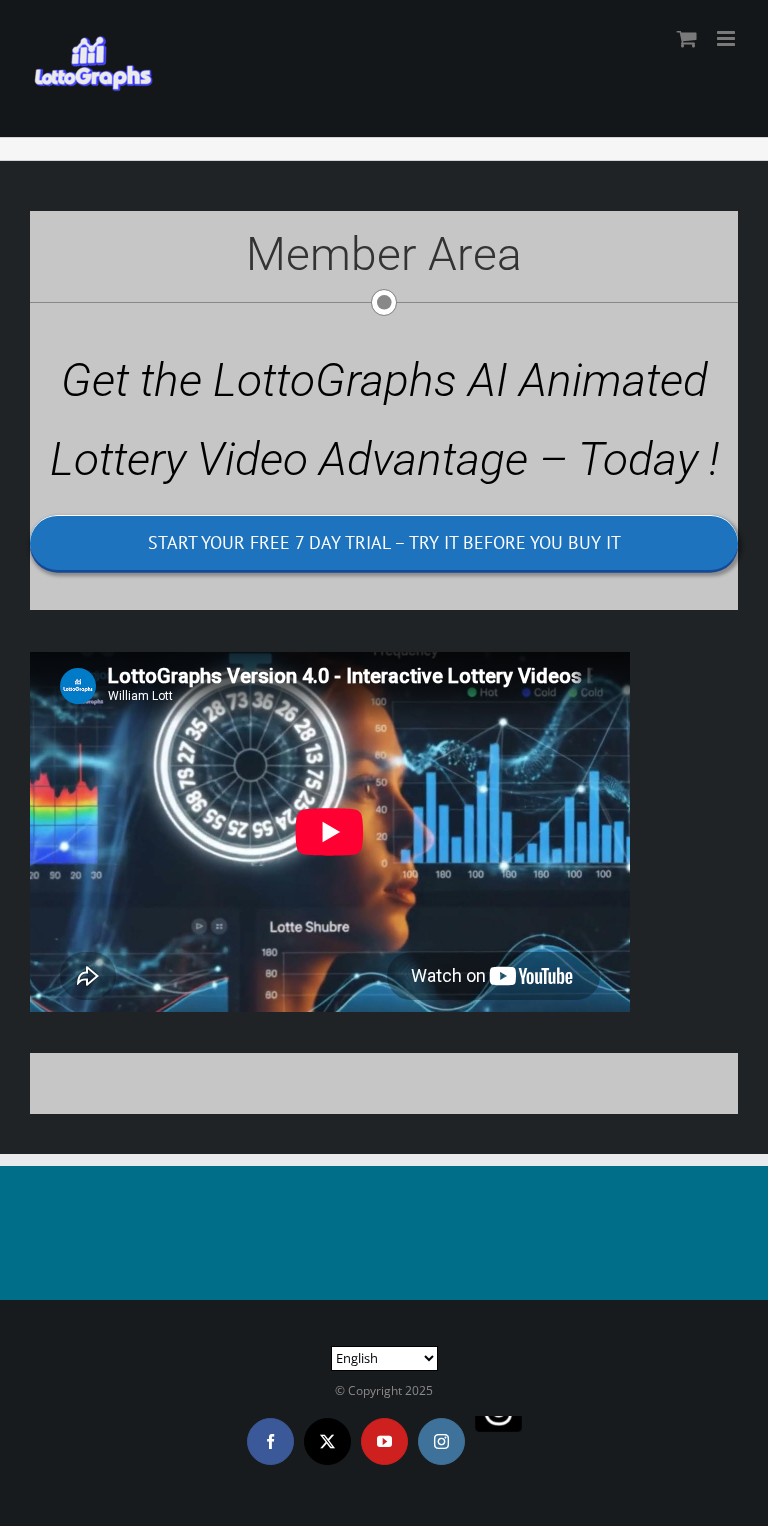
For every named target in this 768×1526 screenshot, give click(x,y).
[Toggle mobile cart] (687, 38)
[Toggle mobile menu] (727, 38)
